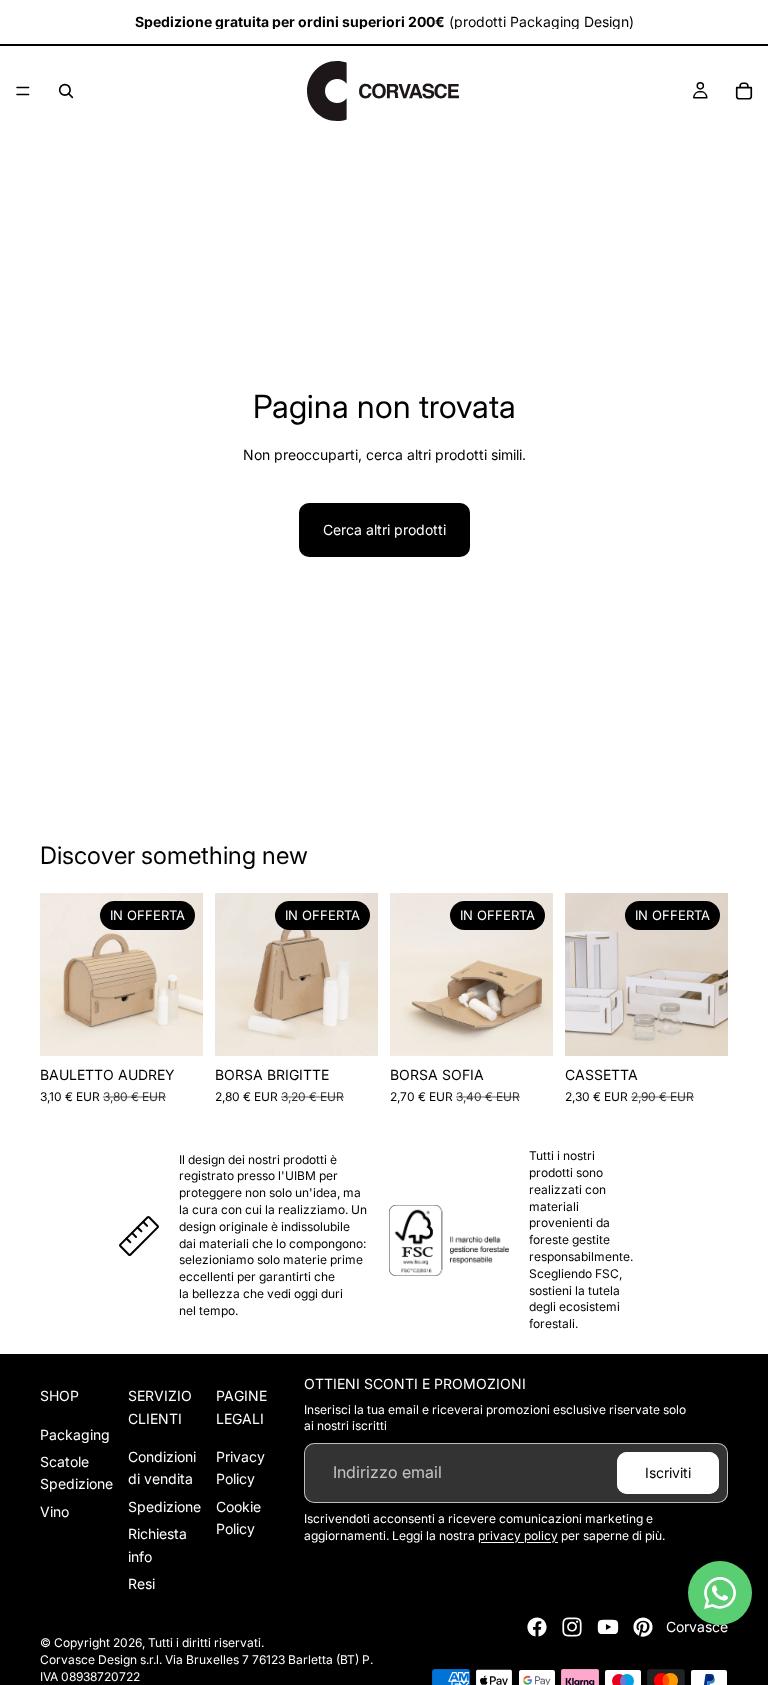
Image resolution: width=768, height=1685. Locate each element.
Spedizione (164, 1506)
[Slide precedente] (62, 974)
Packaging (75, 1434)
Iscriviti (668, 1472)
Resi (141, 1583)
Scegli (189, 1024)
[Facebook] (537, 1627)
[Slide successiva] (181, 974)
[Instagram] (572, 1627)
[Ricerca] (66, 91)
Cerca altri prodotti (384, 529)
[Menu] (23, 91)
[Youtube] (608, 1627)
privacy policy (518, 1535)
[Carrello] (744, 91)
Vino (54, 1511)
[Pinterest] (643, 1627)
